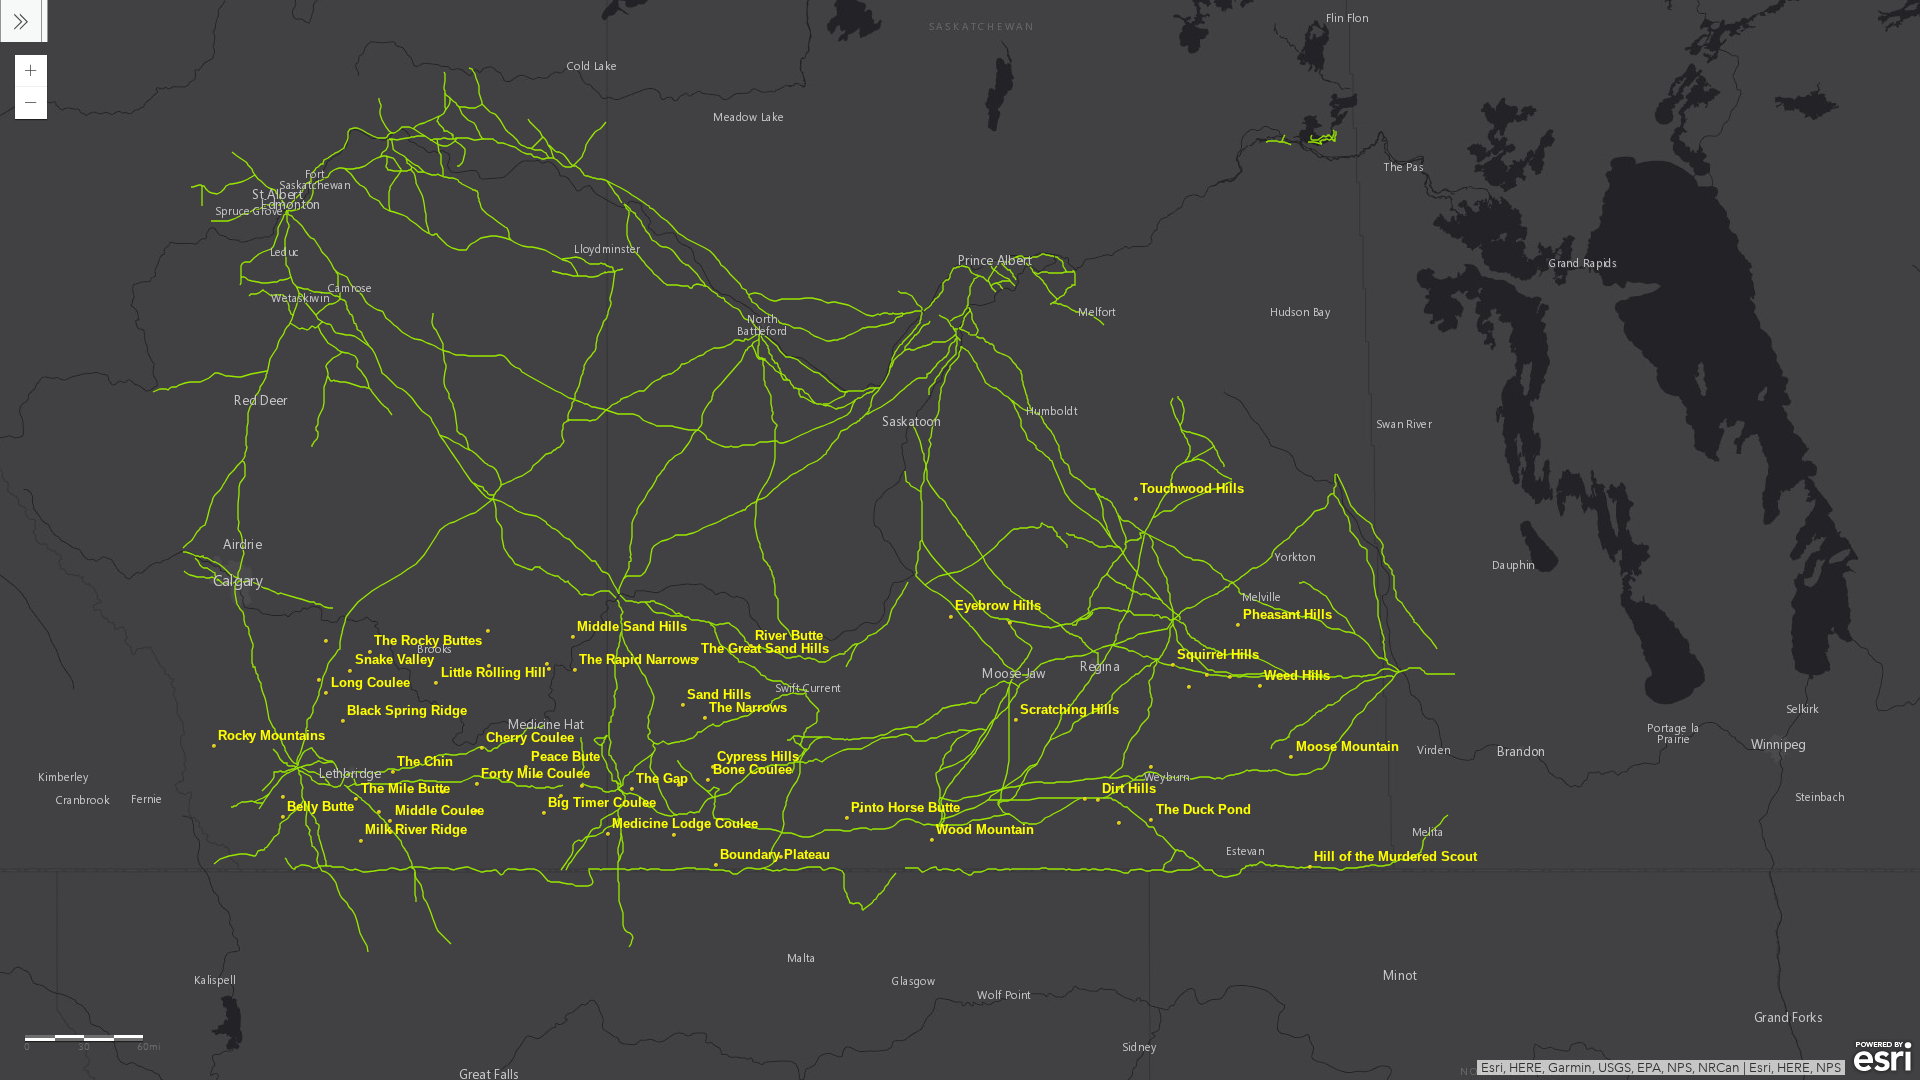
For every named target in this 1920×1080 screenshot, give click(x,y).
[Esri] (1882, 1057)
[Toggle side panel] (21, 21)
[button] (31, 71)
